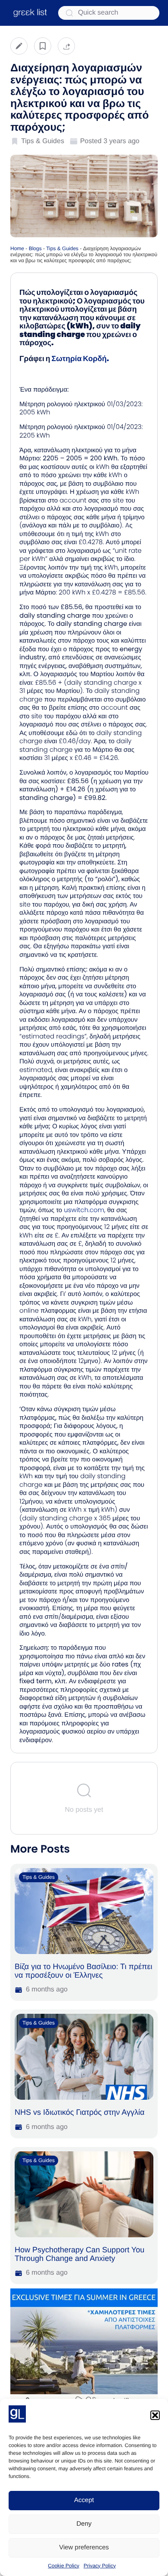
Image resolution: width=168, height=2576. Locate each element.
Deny (84, 2524)
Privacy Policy (100, 2566)
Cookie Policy (64, 2566)
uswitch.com (84, 1210)
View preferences (84, 2547)
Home (17, 248)
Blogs (35, 248)
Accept (84, 2500)
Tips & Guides (62, 248)
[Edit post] (19, 46)
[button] (155, 2415)
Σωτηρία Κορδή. (81, 359)
